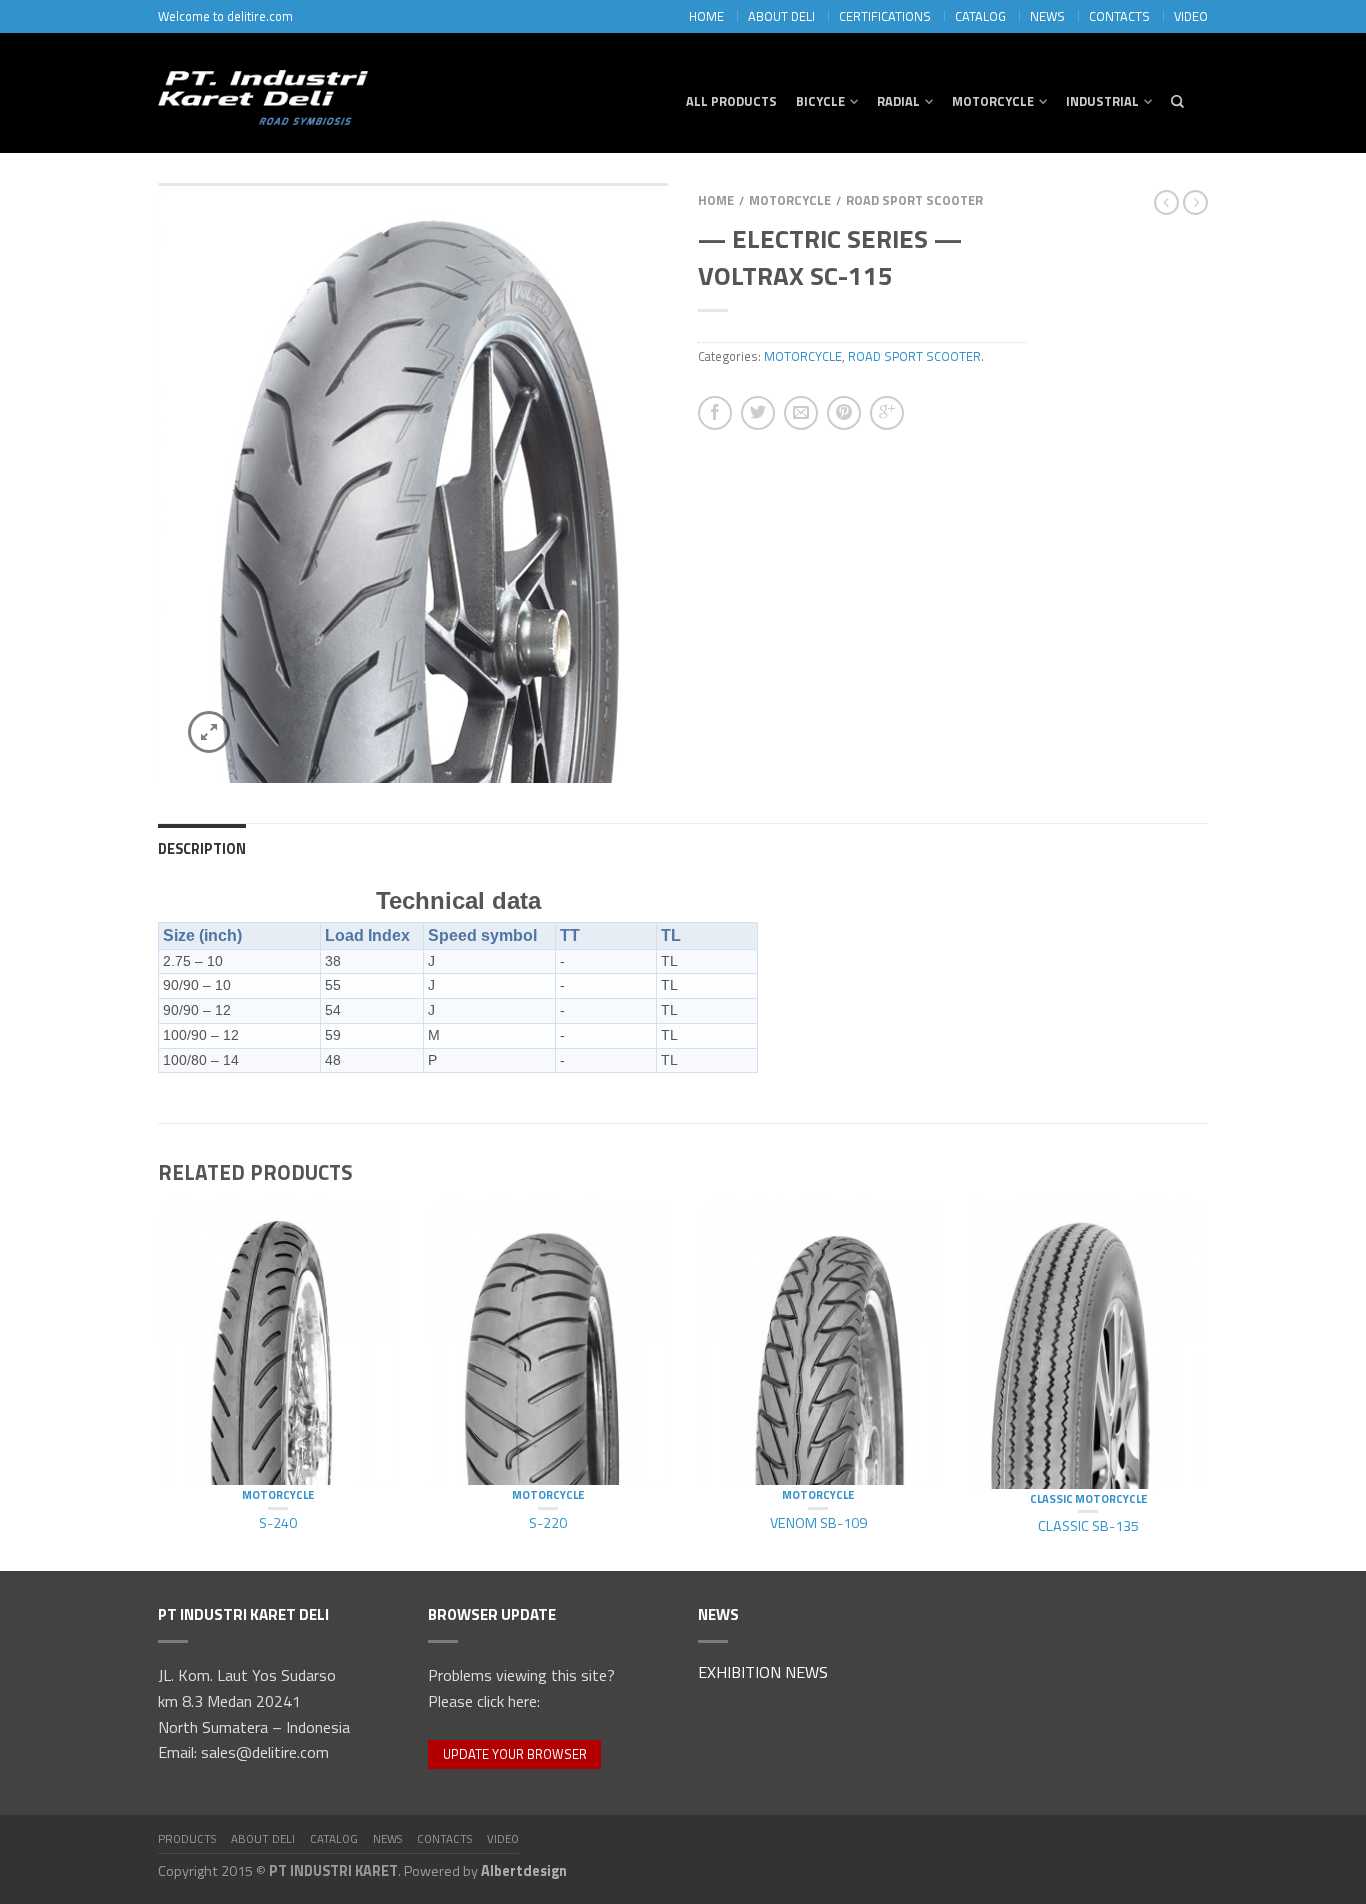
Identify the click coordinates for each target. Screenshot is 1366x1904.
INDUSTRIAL (1102, 101)
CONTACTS (1119, 16)
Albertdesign (524, 1871)
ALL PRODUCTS (731, 101)
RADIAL (898, 101)
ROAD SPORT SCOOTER (914, 200)
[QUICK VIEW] (278, 1341)
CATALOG (980, 16)
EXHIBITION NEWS (763, 1673)
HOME (706, 16)
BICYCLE (820, 101)
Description (202, 849)
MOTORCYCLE (993, 101)
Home (716, 200)
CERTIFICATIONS (885, 16)
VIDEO (1191, 16)
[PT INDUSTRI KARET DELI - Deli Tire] (263, 92)
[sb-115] (413, 483)
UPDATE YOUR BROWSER (515, 1754)
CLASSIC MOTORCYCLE (1088, 1498)
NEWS (1047, 16)
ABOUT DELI (781, 16)
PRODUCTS (187, 1838)
